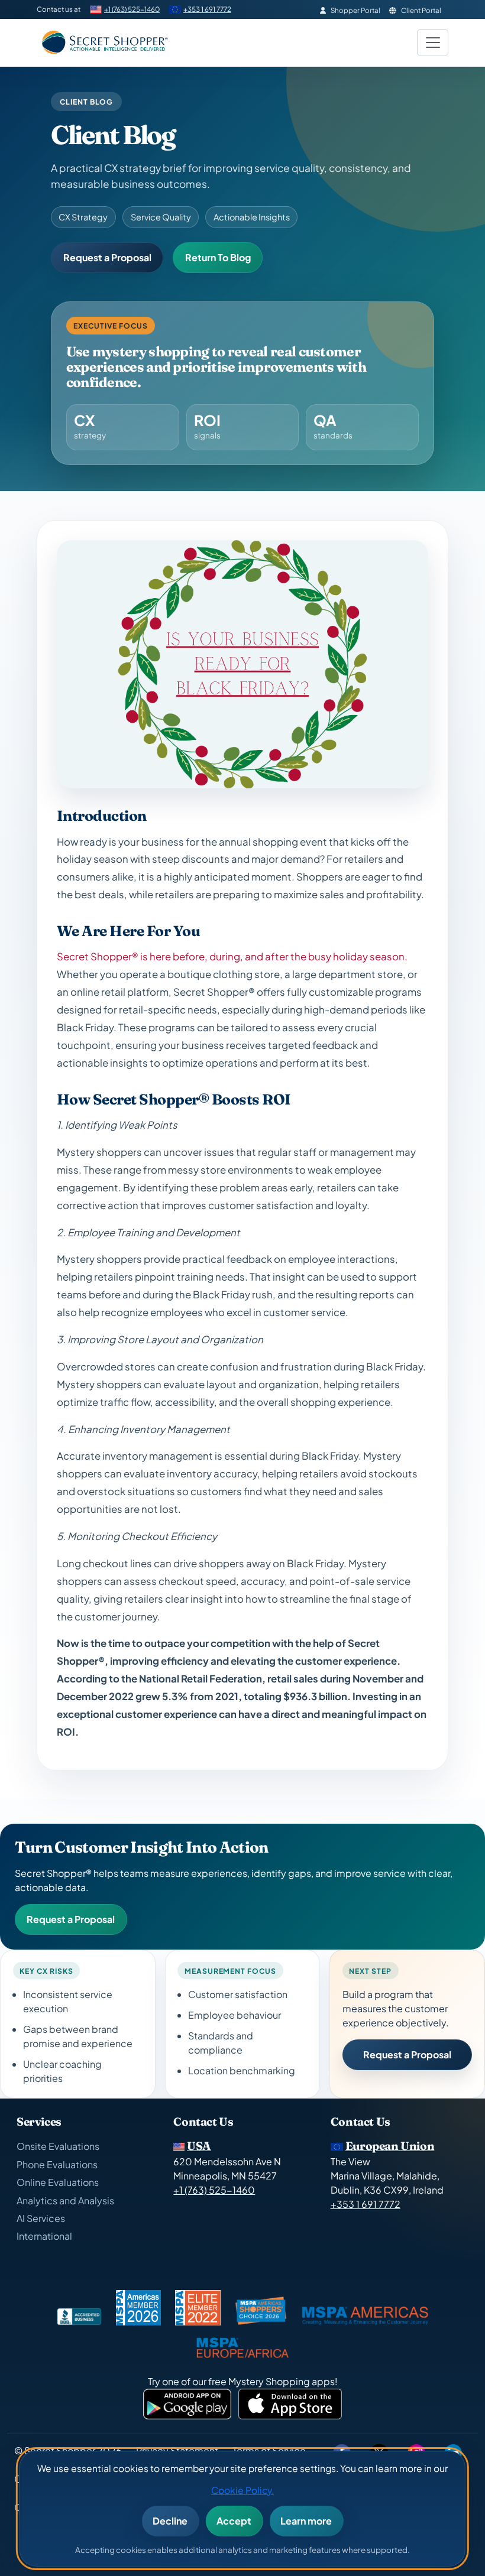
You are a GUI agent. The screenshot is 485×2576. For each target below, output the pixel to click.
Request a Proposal (107, 257)
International (44, 2236)
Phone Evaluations (57, 2164)
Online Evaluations (58, 2182)
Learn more (306, 2521)
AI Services (41, 2218)
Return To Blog (218, 257)
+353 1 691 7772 (207, 9)
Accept (234, 2521)
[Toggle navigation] (433, 43)
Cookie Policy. (242, 2490)
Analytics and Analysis (65, 2200)
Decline (170, 2521)
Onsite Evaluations (58, 2146)
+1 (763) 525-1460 (132, 9)
